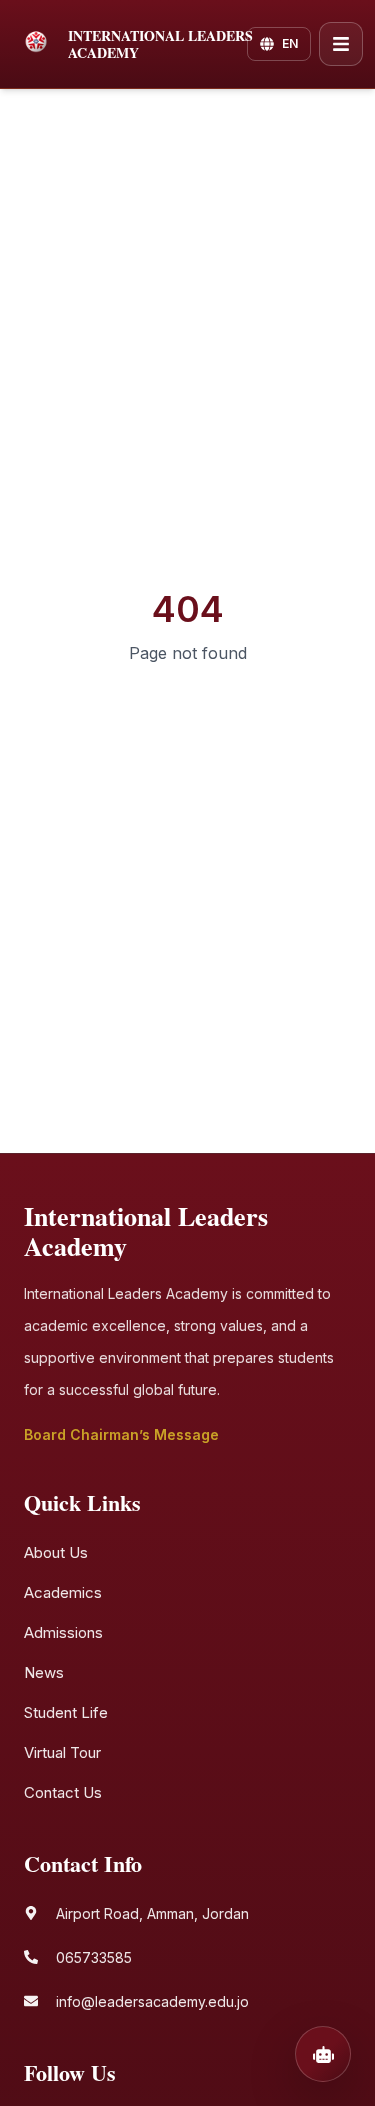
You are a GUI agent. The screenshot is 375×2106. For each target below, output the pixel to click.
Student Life (66, 1712)
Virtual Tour (62, 1752)
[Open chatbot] (323, 2054)
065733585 (94, 1957)
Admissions (63, 1632)
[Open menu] (341, 44)
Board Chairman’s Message (121, 1434)
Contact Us (63, 1792)
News (44, 1672)
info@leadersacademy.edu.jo (152, 2001)
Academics (63, 1592)
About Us (56, 1552)
